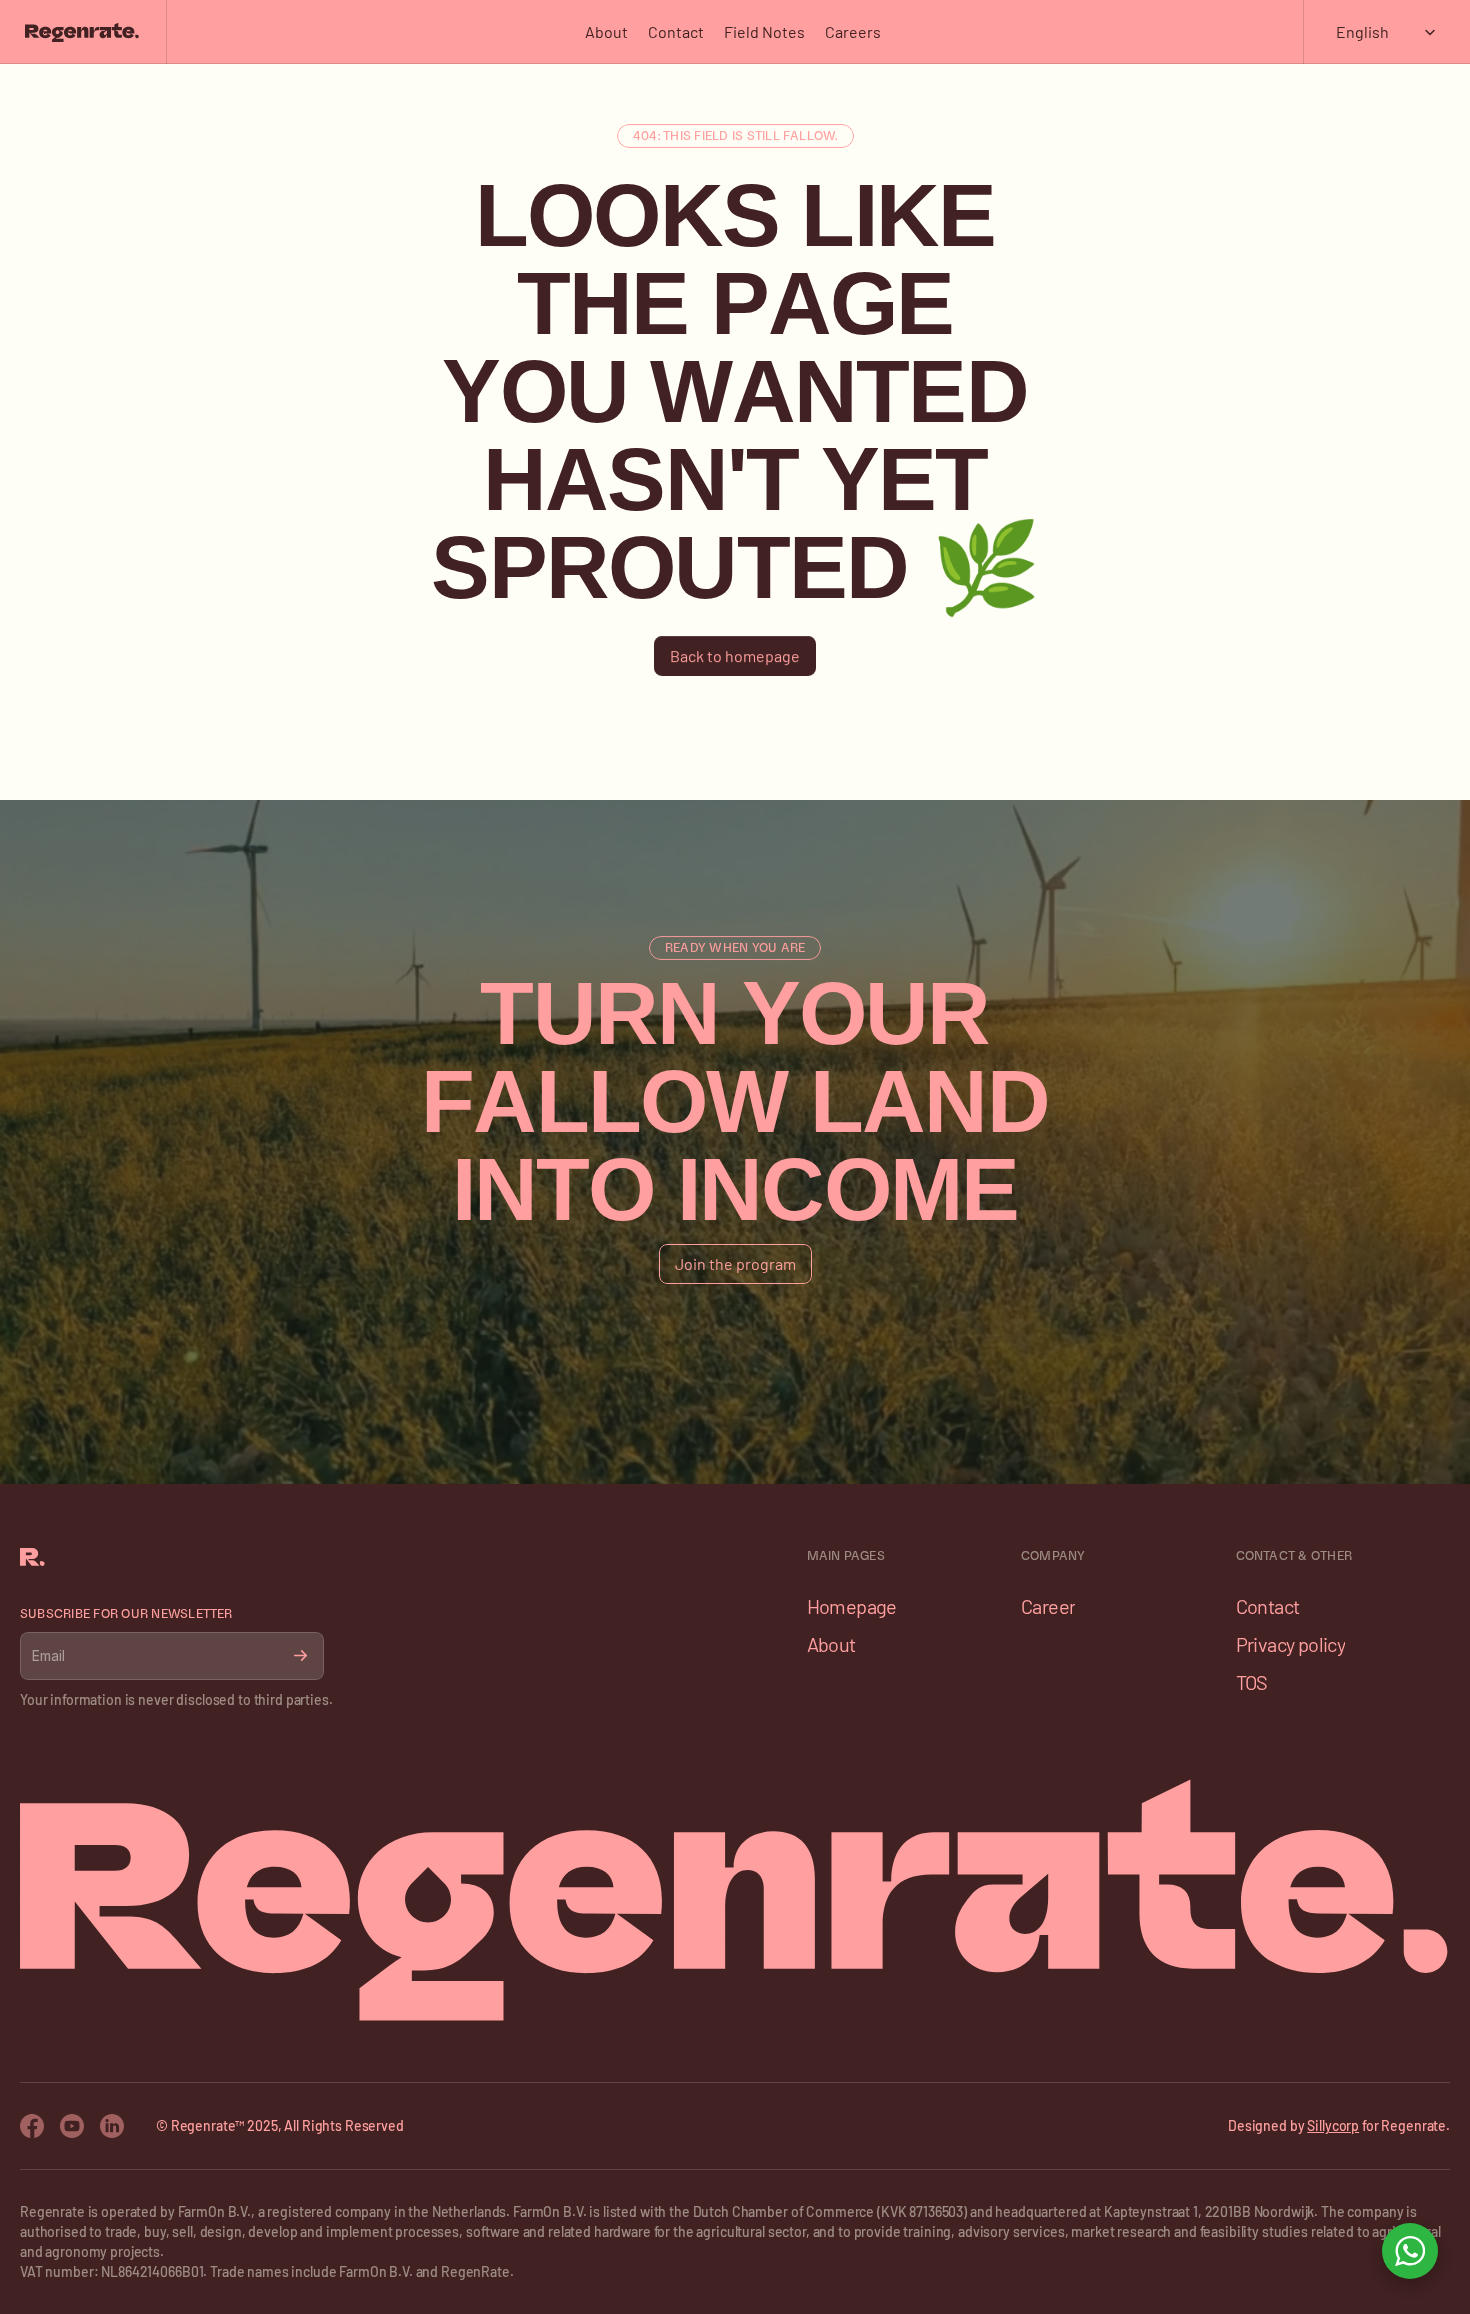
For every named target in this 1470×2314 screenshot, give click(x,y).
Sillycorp (1333, 2125)
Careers (853, 31)
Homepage (852, 1606)
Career (1048, 1606)
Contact (676, 31)
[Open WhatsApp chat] (1410, 2251)
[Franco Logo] (81, 31)
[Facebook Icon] (32, 2126)
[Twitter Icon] (112, 2126)
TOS (1252, 1682)
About (606, 31)
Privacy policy (1291, 1644)
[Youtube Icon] (72, 2126)
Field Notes (764, 31)
